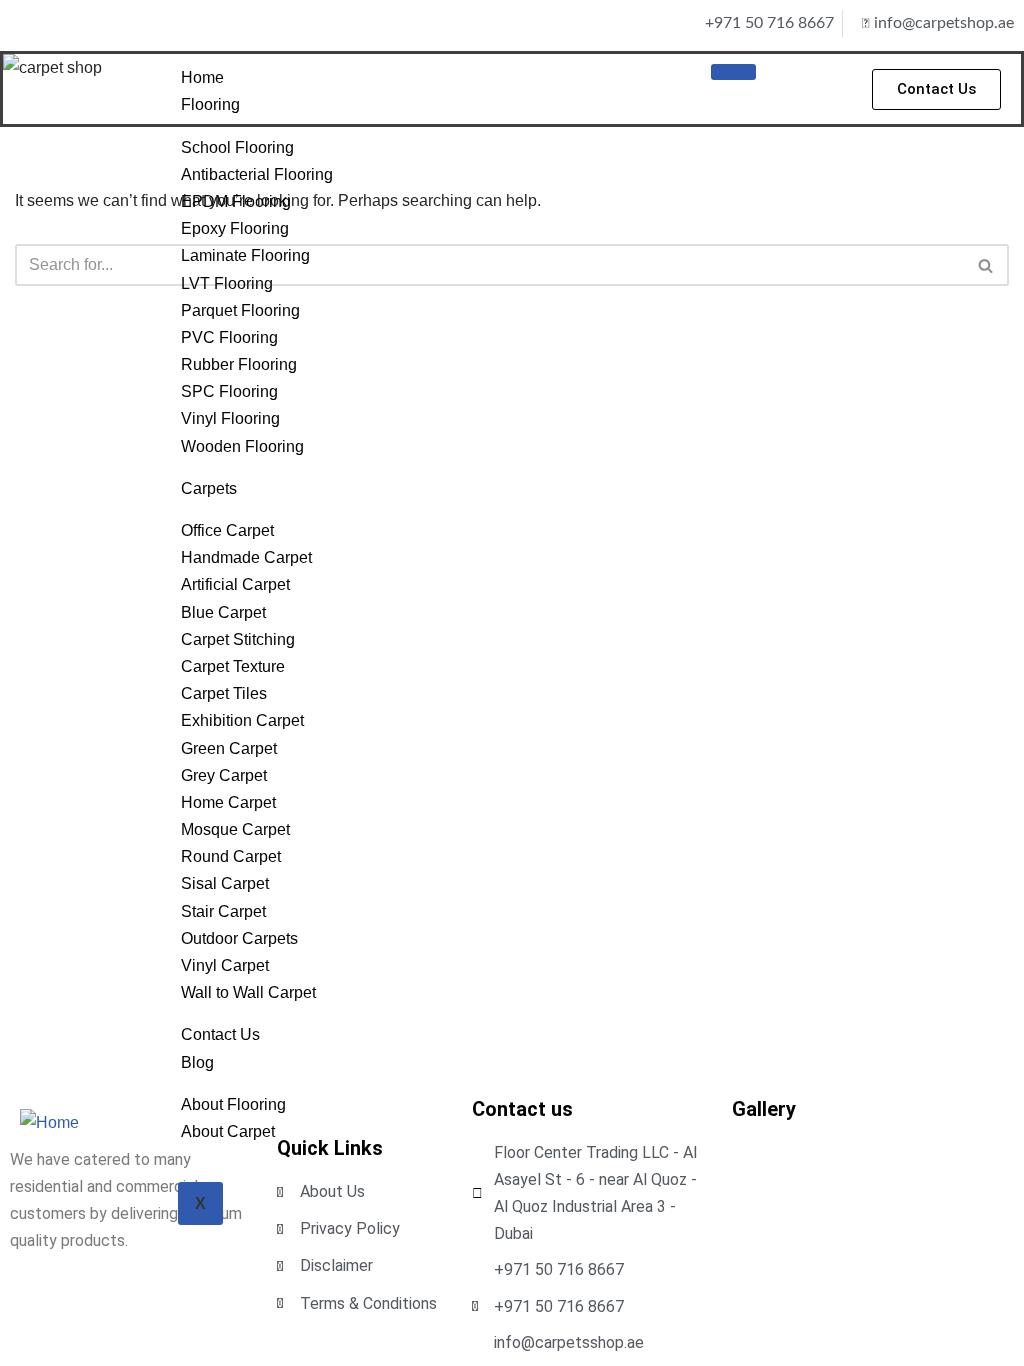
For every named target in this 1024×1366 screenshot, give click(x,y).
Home (202, 77)
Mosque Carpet (235, 829)
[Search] (986, 265)
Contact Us (220, 1034)
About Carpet (228, 1131)
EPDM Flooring (236, 201)
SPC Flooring (229, 391)
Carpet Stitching (238, 639)
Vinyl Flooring (230, 418)
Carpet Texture (233, 666)
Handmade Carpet (246, 557)
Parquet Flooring (240, 310)
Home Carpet (228, 802)
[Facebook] (23, 23)
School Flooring (237, 147)
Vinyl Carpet (225, 965)
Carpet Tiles (224, 693)
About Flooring (233, 1104)
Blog (197, 1062)
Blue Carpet (223, 612)
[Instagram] (54, 23)
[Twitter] (85, 23)
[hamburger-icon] (733, 72)
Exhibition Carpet (242, 720)
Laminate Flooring (245, 255)
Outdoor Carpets (239, 938)
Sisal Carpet (225, 883)
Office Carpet (227, 530)
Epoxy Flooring (235, 228)
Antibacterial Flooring (257, 174)
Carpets (209, 488)
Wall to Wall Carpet (248, 992)
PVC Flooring (229, 337)
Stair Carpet (223, 911)
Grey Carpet (224, 775)
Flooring (210, 104)
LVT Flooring (227, 283)
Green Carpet (229, 748)
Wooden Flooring (242, 446)
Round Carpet (231, 856)
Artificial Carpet (235, 584)
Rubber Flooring (239, 364)
